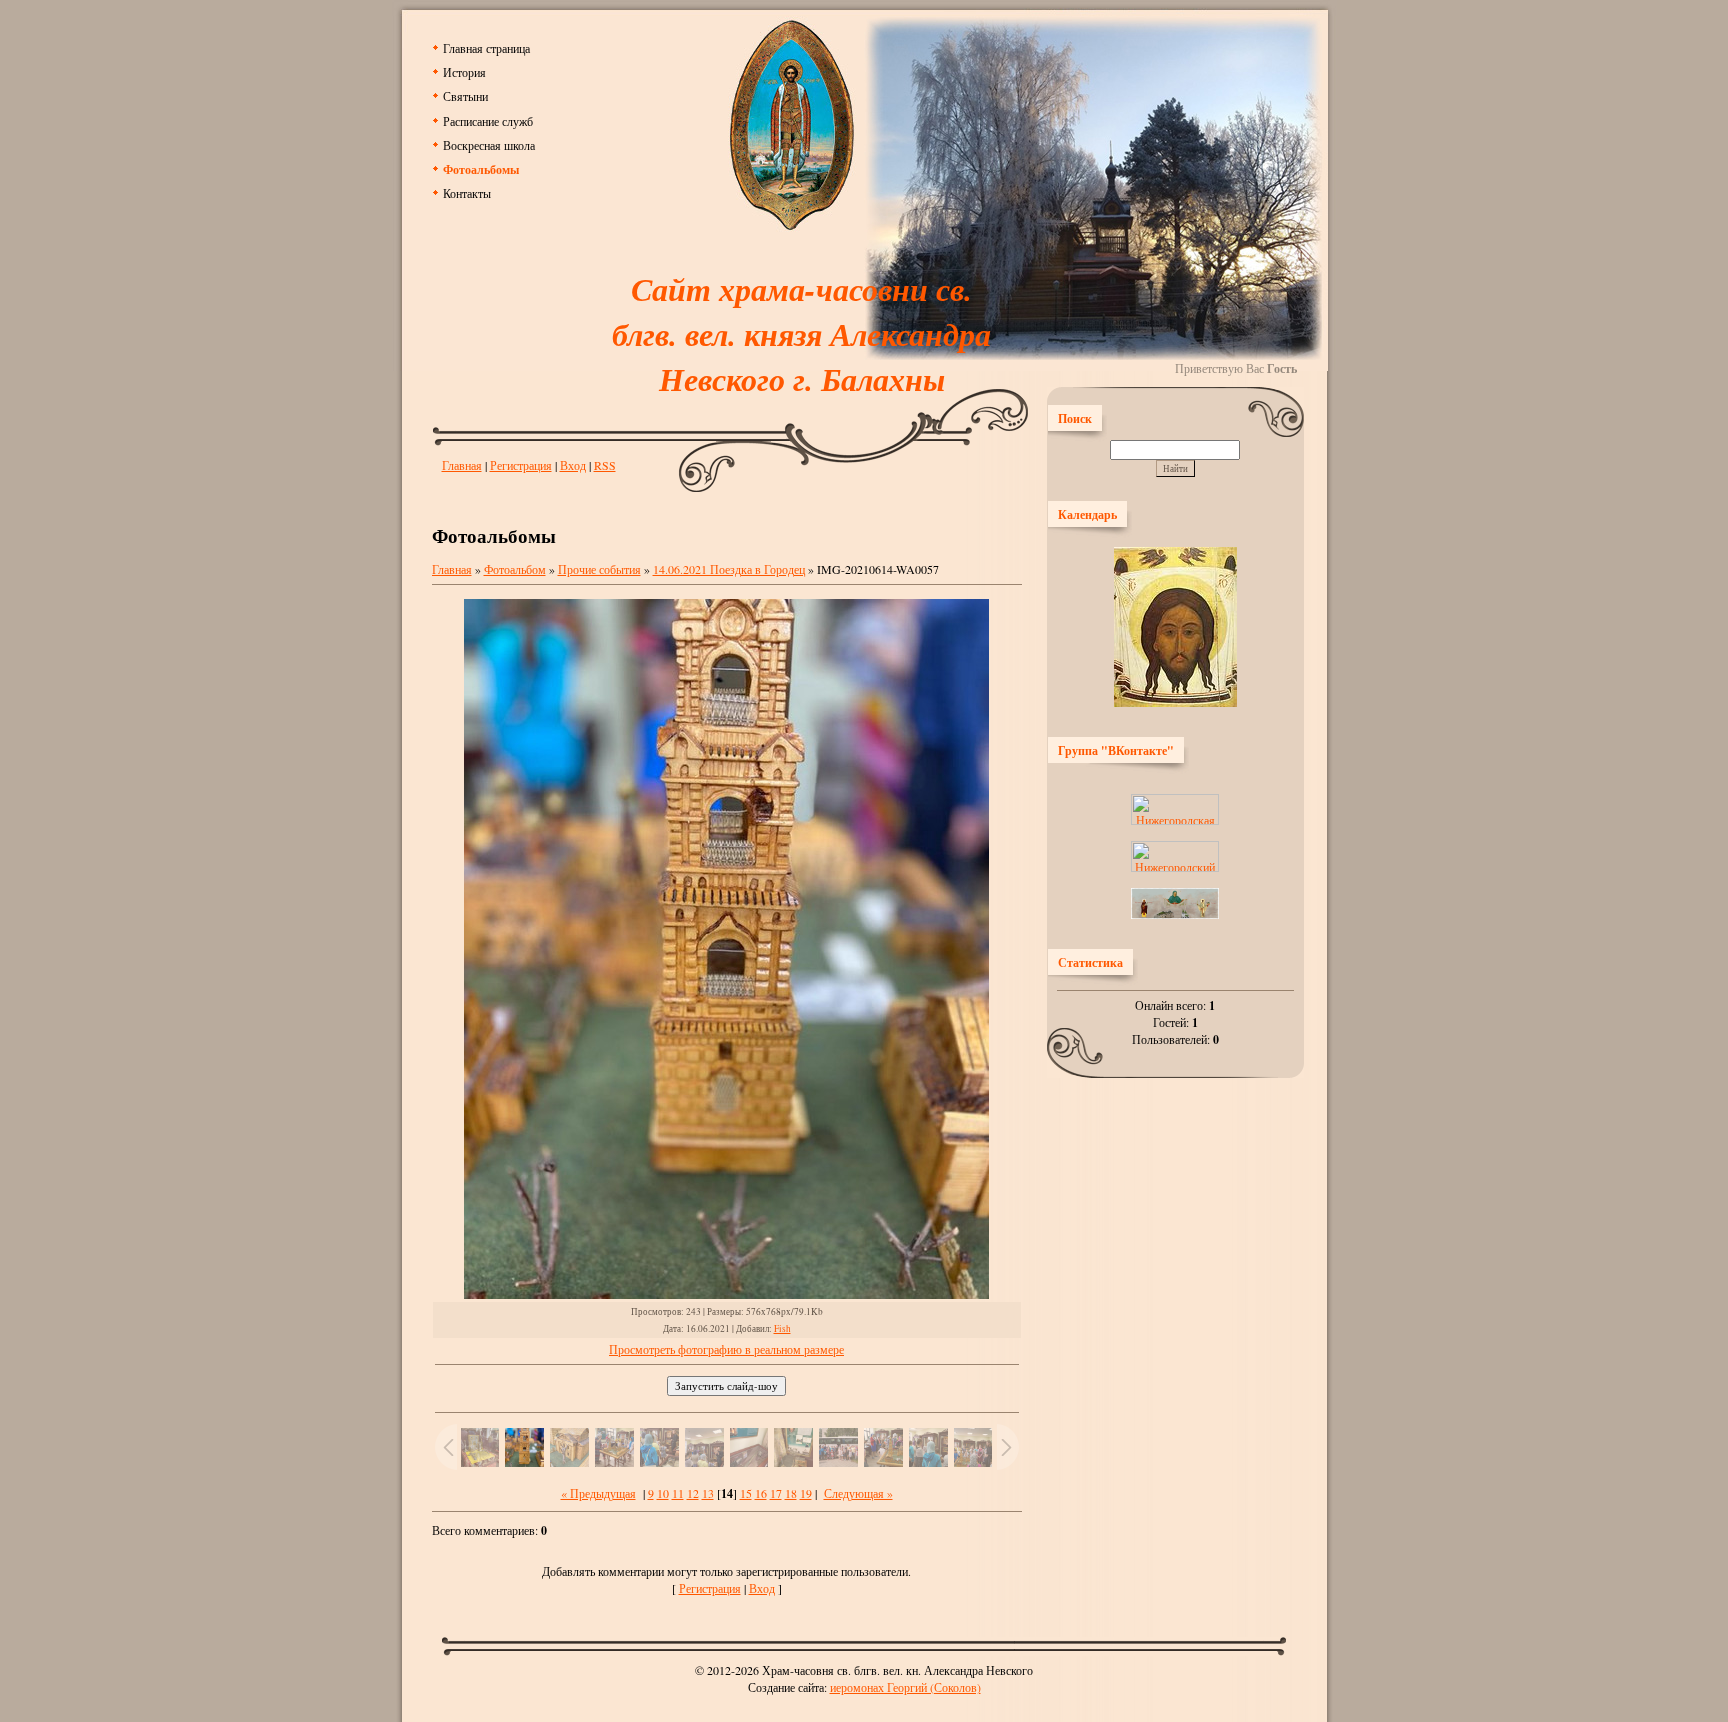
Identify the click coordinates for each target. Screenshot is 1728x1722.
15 (746, 1493)
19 (806, 1493)
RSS (605, 465)
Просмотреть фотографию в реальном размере (726, 1349)
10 (663, 1493)
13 (708, 1493)
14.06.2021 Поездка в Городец (729, 569)
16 (761, 1493)
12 (693, 1493)
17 (776, 1493)
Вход (573, 465)
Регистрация (521, 465)
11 (678, 1493)
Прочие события (599, 569)
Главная (462, 465)
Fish (782, 1328)
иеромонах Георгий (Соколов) (905, 1687)
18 (791, 1493)
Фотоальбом (515, 569)
